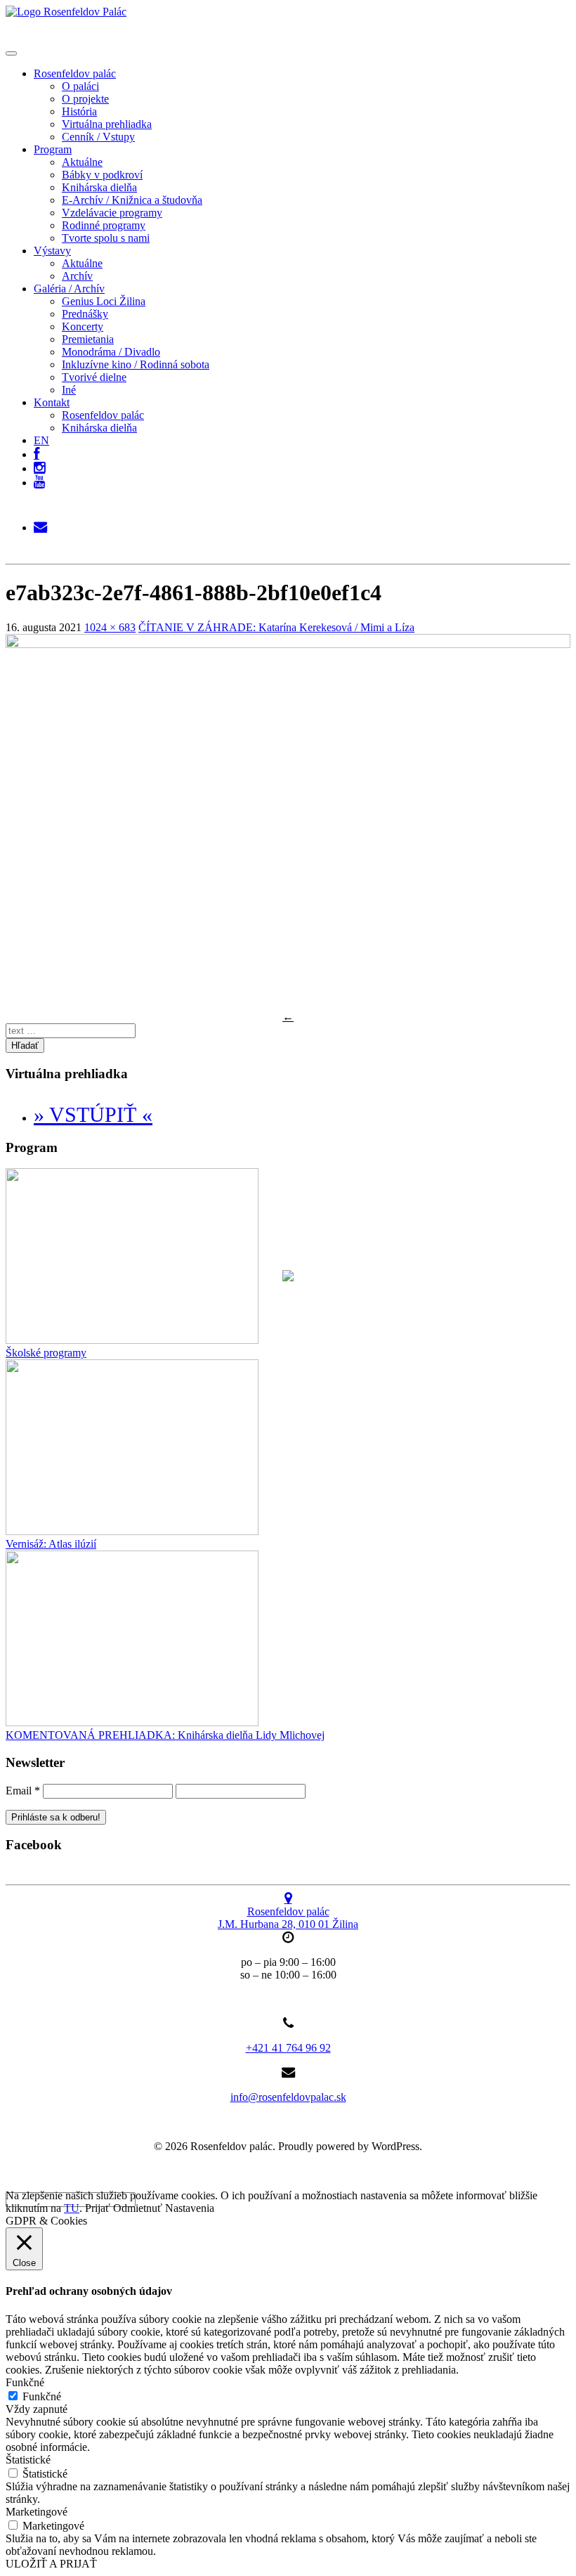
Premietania (88, 339)
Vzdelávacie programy (112, 213)
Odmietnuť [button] (138, 2208)
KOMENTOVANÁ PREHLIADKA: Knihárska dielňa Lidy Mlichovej (165, 1735)
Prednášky (85, 314)
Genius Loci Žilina (104, 301)
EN (41, 440)
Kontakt (52, 402)
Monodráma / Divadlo (111, 352)
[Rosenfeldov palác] (66, 12)
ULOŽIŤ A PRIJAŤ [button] (51, 2564)
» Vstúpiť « (93, 1114)
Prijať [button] (98, 2208)
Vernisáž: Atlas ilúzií (51, 1544)
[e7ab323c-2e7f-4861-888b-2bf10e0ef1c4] (288, 644)
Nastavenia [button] (190, 2208)
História (79, 111)
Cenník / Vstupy (98, 137)
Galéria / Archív (69, 289)
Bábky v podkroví (102, 175)
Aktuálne (82, 162)
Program (53, 149)
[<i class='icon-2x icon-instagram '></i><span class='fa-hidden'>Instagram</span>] (39, 465)
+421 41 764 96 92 (288, 2048)
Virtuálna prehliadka (107, 124)
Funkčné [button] (25, 2382)
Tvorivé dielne (94, 377)
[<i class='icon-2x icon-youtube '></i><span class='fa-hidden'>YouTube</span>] (39, 483)
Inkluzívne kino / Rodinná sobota (136, 364)
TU (72, 2208)
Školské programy (46, 1353)
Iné (69, 390)
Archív (77, 276)
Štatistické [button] (28, 2460)
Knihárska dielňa (99, 187)
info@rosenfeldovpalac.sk (288, 2097)
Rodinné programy (104, 225)
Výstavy (52, 251)
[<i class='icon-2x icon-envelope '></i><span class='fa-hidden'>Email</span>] (40, 524)
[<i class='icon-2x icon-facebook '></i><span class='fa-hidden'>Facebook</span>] (37, 451)
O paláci (80, 86)
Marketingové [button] (37, 2512)
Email (23, 1791)
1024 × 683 (110, 627)
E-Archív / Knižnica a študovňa (132, 200)
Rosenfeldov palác (75, 73)
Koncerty (83, 326)
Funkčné (42, 2396)
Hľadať (25, 1046)
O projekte (85, 99)
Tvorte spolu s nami (106, 238)
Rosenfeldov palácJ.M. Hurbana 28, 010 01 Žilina (288, 1918)
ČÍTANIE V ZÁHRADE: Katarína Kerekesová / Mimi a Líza (276, 627)
